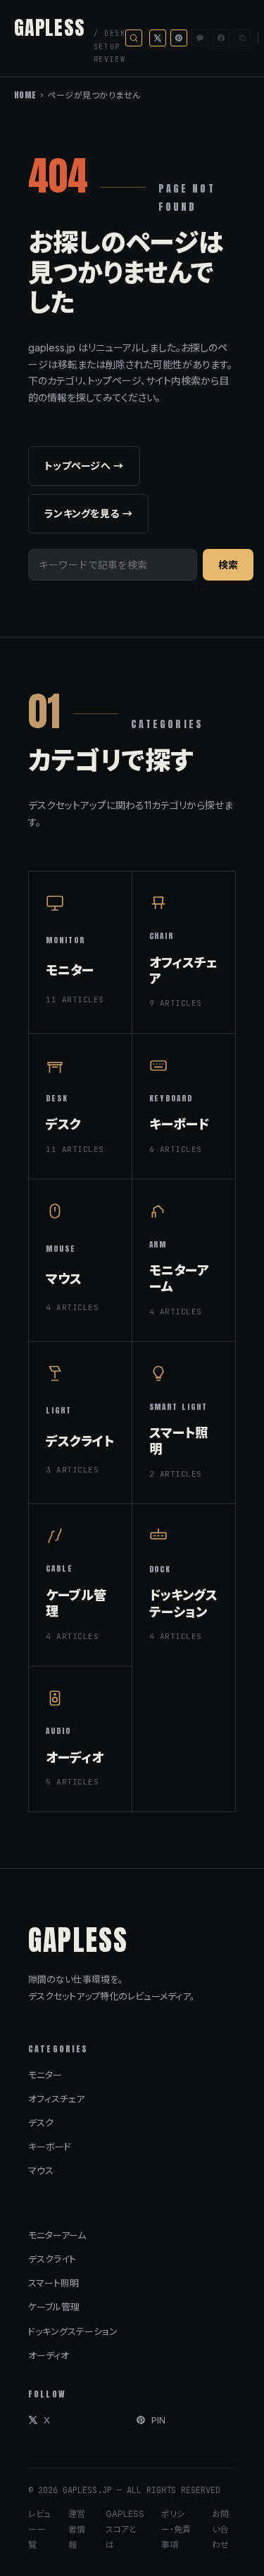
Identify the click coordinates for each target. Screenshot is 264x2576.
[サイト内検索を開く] (134, 38)
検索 (228, 565)
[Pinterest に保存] (179, 38)
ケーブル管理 (54, 2307)
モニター (45, 2075)
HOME (25, 95)
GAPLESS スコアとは (125, 2529)
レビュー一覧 (39, 2529)
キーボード (50, 2147)
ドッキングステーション (73, 2331)
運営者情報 (77, 2529)
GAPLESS (50, 27)
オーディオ (49, 2355)
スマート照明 (54, 2283)
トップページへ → (84, 466)
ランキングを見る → (88, 513)
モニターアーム (57, 2235)
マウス (41, 2170)
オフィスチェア (56, 2099)
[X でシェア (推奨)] (158, 38)
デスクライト (52, 2259)
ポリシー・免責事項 (176, 2529)
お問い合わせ (220, 2529)
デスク (41, 2123)
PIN (158, 2420)
